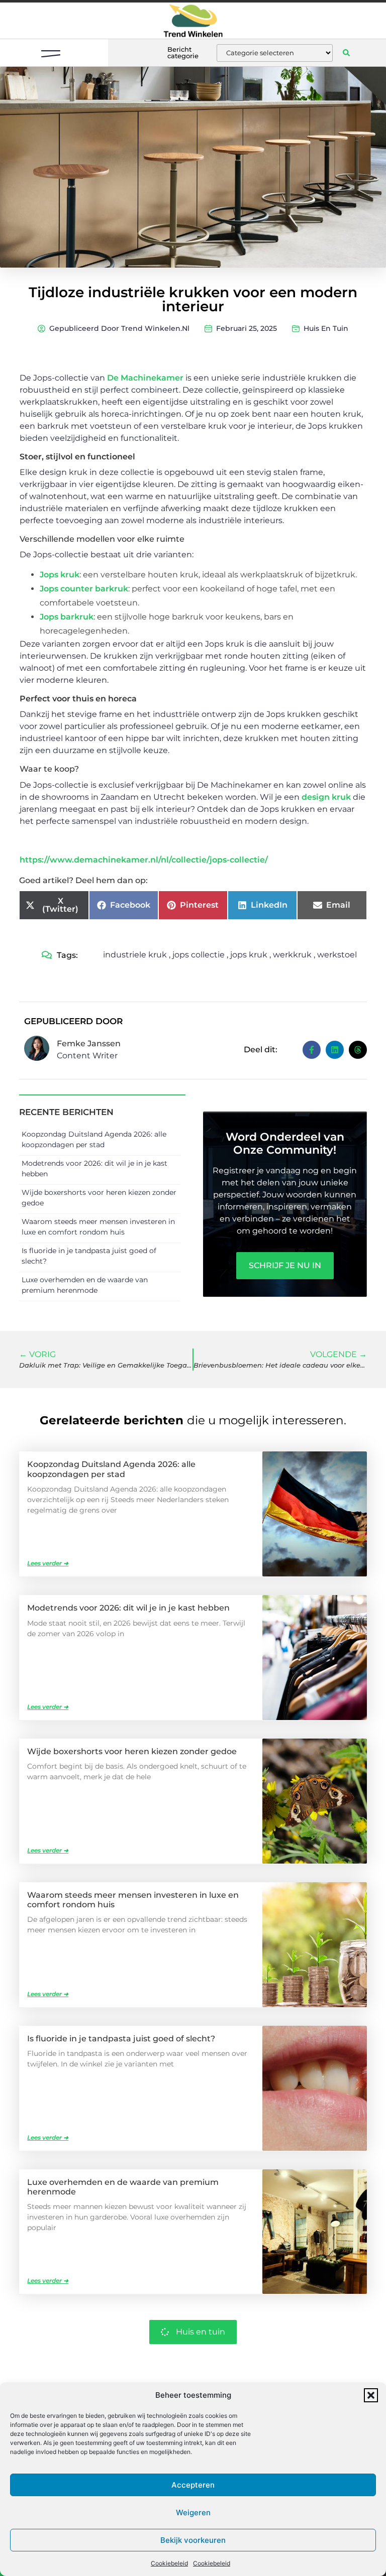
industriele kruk (135, 955)
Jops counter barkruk (84, 589)
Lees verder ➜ (48, 1563)
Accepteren (193, 2485)
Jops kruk (60, 575)
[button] (371, 2395)
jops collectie (199, 955)
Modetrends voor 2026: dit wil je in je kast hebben (128, 1608)
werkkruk (292, 955)
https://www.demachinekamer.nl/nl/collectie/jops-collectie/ (144, 860)
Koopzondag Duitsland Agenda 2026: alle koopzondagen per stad (111, 1469)
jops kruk (249, 955)
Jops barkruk (67, 617)
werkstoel (337, 955)
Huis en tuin (326, 328)
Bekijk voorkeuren (193, 2540)
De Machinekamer (145, 378)
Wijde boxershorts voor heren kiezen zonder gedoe (132, 1751)
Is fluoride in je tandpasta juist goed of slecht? (121, 2039)
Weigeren (193, 2512)
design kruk (326, 797)
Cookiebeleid (169, 2563)
